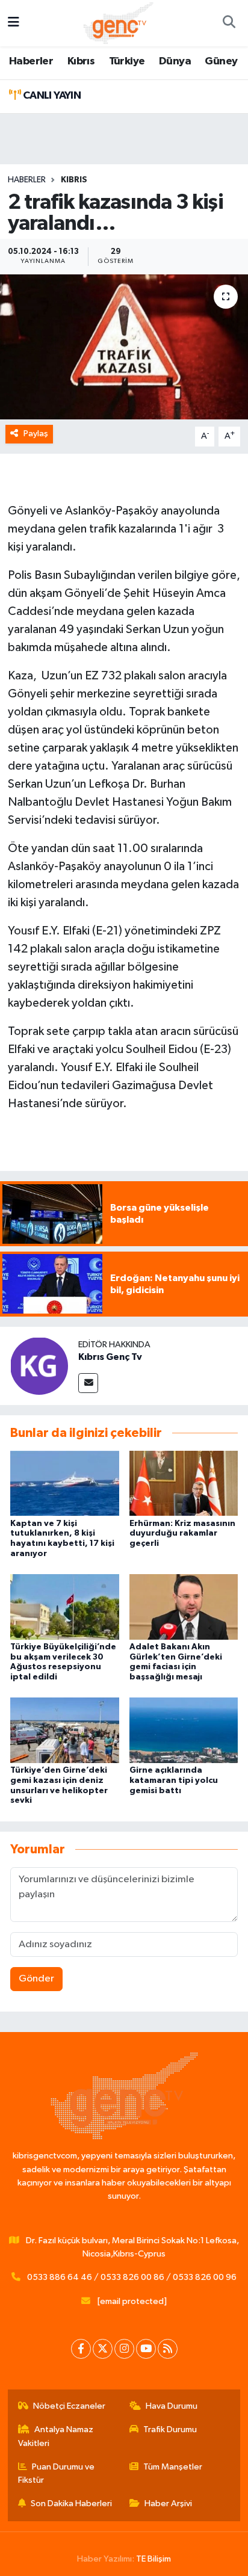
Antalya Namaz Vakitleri (56, 2436)
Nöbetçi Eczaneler (69, 2406)
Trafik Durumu (170, 2429)
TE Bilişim (153, 2559)
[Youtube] (146, 2349)
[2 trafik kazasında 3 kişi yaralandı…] (124, 347)
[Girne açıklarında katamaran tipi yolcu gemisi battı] (184, 1730)
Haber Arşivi (168, 2503)
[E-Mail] (88, 1383)
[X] (103, 2349)
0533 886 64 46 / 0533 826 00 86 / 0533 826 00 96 (132, 2277)
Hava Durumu (172, 2406)
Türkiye (127, 61)
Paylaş (36, 434)
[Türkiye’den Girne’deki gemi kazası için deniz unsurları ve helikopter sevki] (65, 1730)
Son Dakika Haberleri (71, 2503)
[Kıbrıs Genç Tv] (39, 1366)
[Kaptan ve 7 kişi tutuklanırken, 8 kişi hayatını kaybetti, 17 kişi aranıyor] (65, 1483)
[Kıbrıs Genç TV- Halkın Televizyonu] (118, 23)
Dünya (175, 61)
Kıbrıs (81, 61)
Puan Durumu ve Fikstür (57, 2473)
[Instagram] (124, 2349)
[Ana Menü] (14, 23)
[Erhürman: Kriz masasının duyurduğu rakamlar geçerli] (184, 1483)
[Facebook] (81, 2349)
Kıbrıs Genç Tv (110, 1357)
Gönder (36, 1979)
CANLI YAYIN (51, 96)
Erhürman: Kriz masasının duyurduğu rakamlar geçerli (182, 1534)
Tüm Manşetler (173, 2467)
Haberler (31, 61)
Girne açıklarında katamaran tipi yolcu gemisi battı (174, 1781)
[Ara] (229, 23)
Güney (221, 61)
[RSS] (168, 2349)
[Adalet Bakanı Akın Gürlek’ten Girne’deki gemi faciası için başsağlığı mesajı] (184, 1606)
